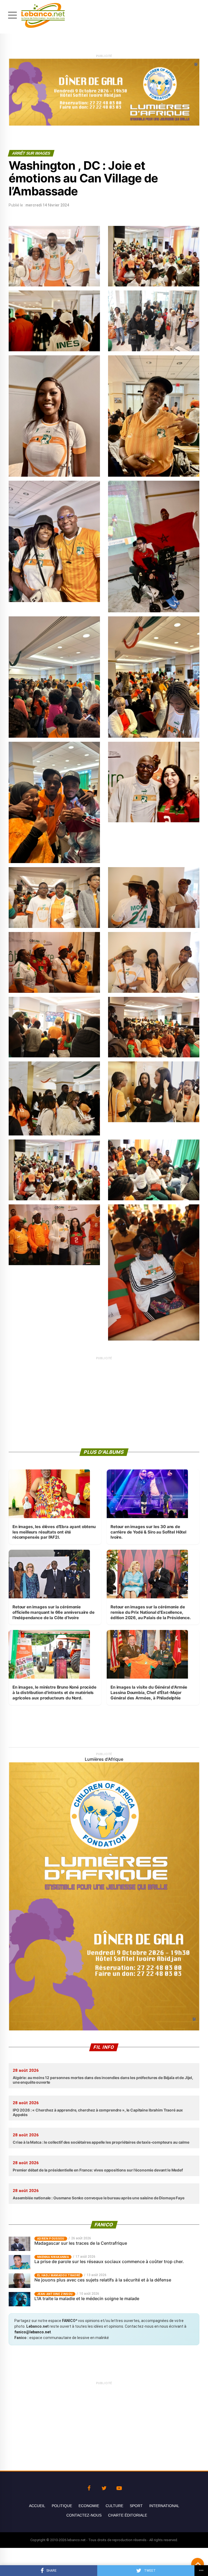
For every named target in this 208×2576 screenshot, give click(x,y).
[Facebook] (89, 2488)
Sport (136, 2506)
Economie (89, 2506)
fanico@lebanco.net (33, 2332)
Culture (114, 2506)
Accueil (37, 2506)
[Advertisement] (104, 1399)
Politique (62, 2506)
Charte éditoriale (128, 2515)
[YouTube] (119, 2488)
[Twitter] (104, 2488)
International (164, 2506)
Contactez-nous (84, 2515)
